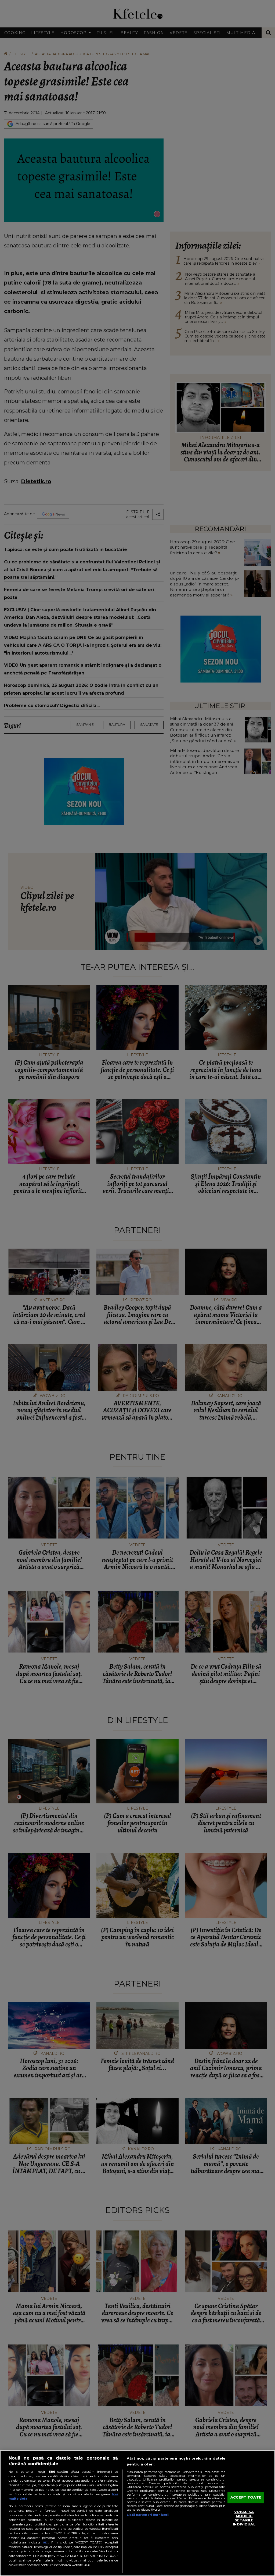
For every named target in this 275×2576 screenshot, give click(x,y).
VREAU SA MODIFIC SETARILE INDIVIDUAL (244, 2518)
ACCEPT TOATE (246, 2497)
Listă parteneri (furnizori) (148, 2515)
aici (46, 2542)
